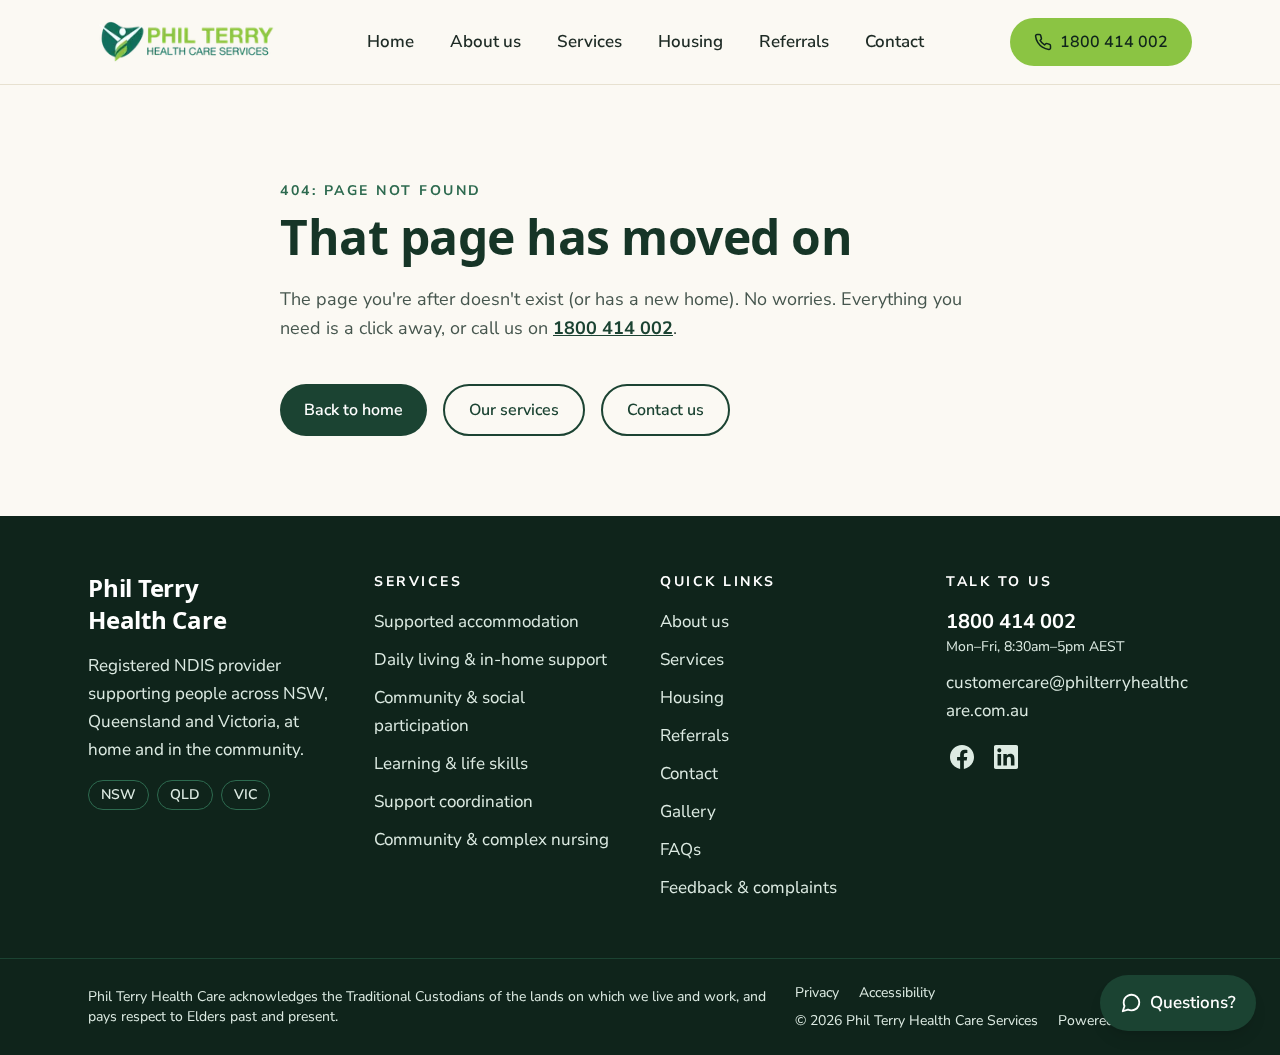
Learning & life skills (451, 763)
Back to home (353, 410)
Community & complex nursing (491, 839)
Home (390, 41)
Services (589, 41)
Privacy (817, 992)
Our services (514, 410)
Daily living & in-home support (490, 659)
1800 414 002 (1114, 42)
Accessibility (897, 992)
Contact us (665, 410)
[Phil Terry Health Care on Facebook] (962, 757)
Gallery (688, 811)
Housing (690, 41)
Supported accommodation (476, 621)
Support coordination (453, 801)
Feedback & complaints (748, 887)
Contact (894, 41)
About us (485, 41)
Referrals (794, 41)
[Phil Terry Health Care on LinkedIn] (1006, 757)
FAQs (680, 849)
